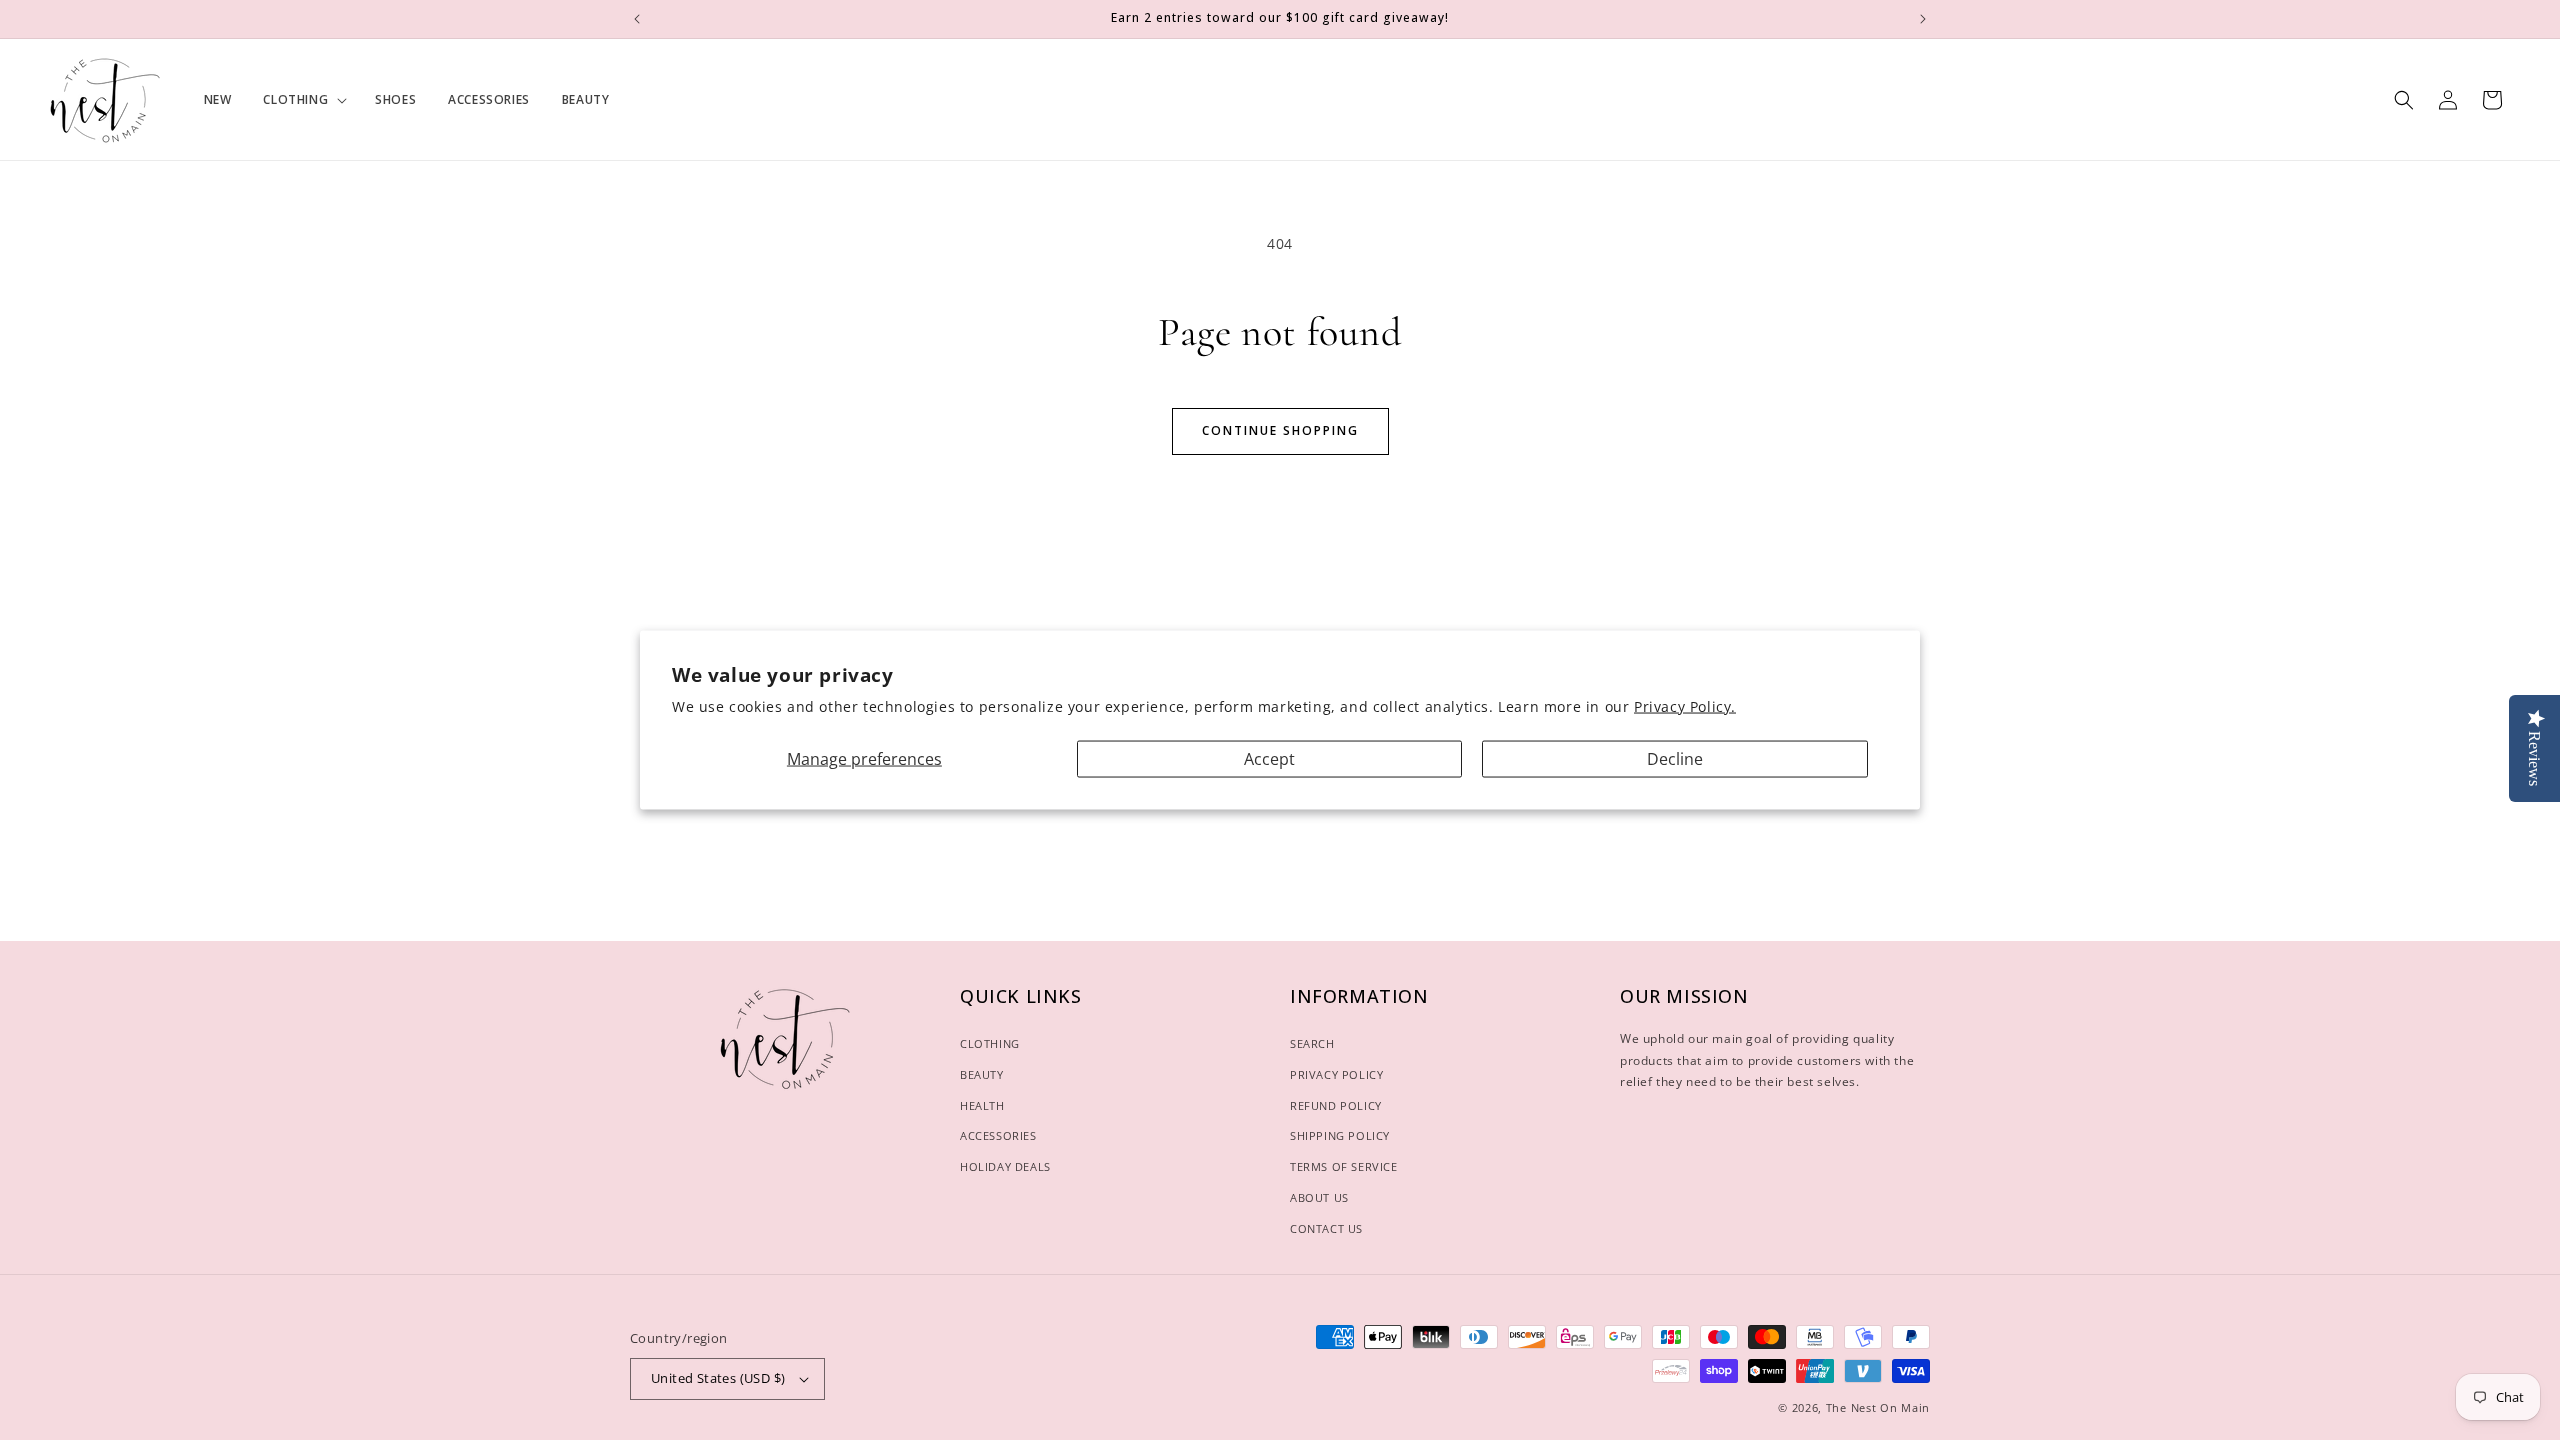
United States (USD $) (718, 1378)
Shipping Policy (1340, 1135)
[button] (303, 100)
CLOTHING (990, 1043)
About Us (1319, 1197)
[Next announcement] (1923, 19)
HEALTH (982, 1105)
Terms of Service (1344, 1166)
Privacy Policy (1336, 1074)
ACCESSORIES (998, 1135)
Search (1312, 1043)
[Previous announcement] (637, 19)
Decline (1675, 758)
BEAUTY (982, 1074)
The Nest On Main (1878, 1407)
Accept (1269, 758)
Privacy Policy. (1685, 705)
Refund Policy (1336, 1105)
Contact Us (1326, 1228)
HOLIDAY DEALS (1005, 1166)
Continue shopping (1280, 430)
